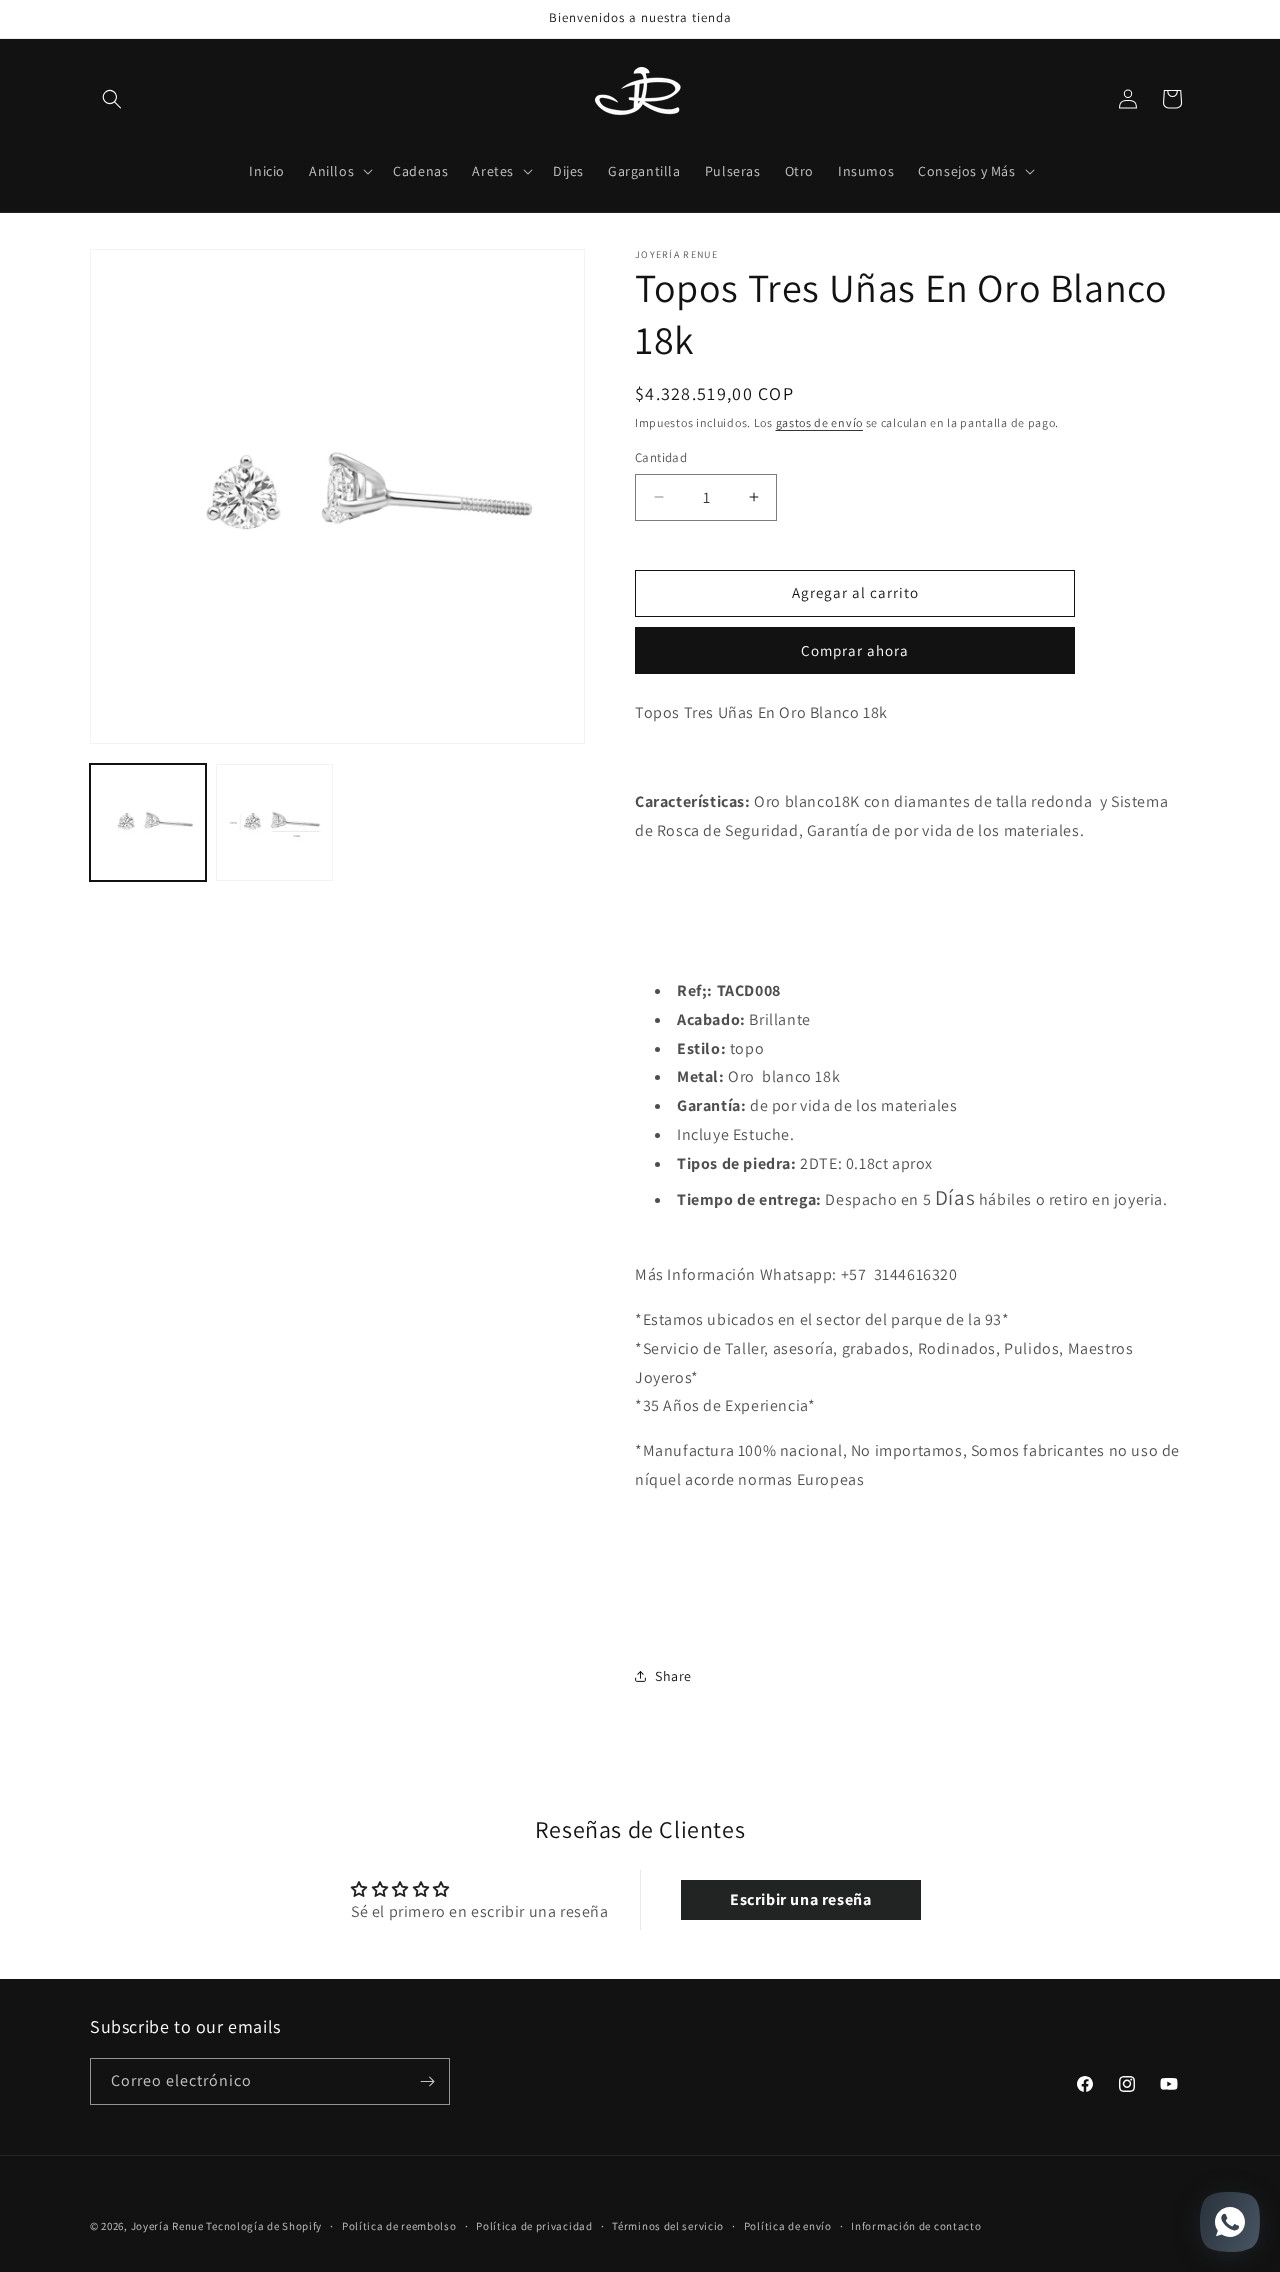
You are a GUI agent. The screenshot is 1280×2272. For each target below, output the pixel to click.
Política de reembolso (399, 2226)
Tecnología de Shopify (264, 2226)
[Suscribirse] (427, 2081)
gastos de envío (820, 422)
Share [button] (673, 1676)
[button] (112, 99)
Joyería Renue (167, 2226)
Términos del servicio (668, 2226)
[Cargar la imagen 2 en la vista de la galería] (274, 822)
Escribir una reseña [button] (800, 1900)
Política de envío (788, 2226)
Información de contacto (916, 2226)
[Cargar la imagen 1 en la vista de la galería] (148, 822)
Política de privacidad (534, 2226)
